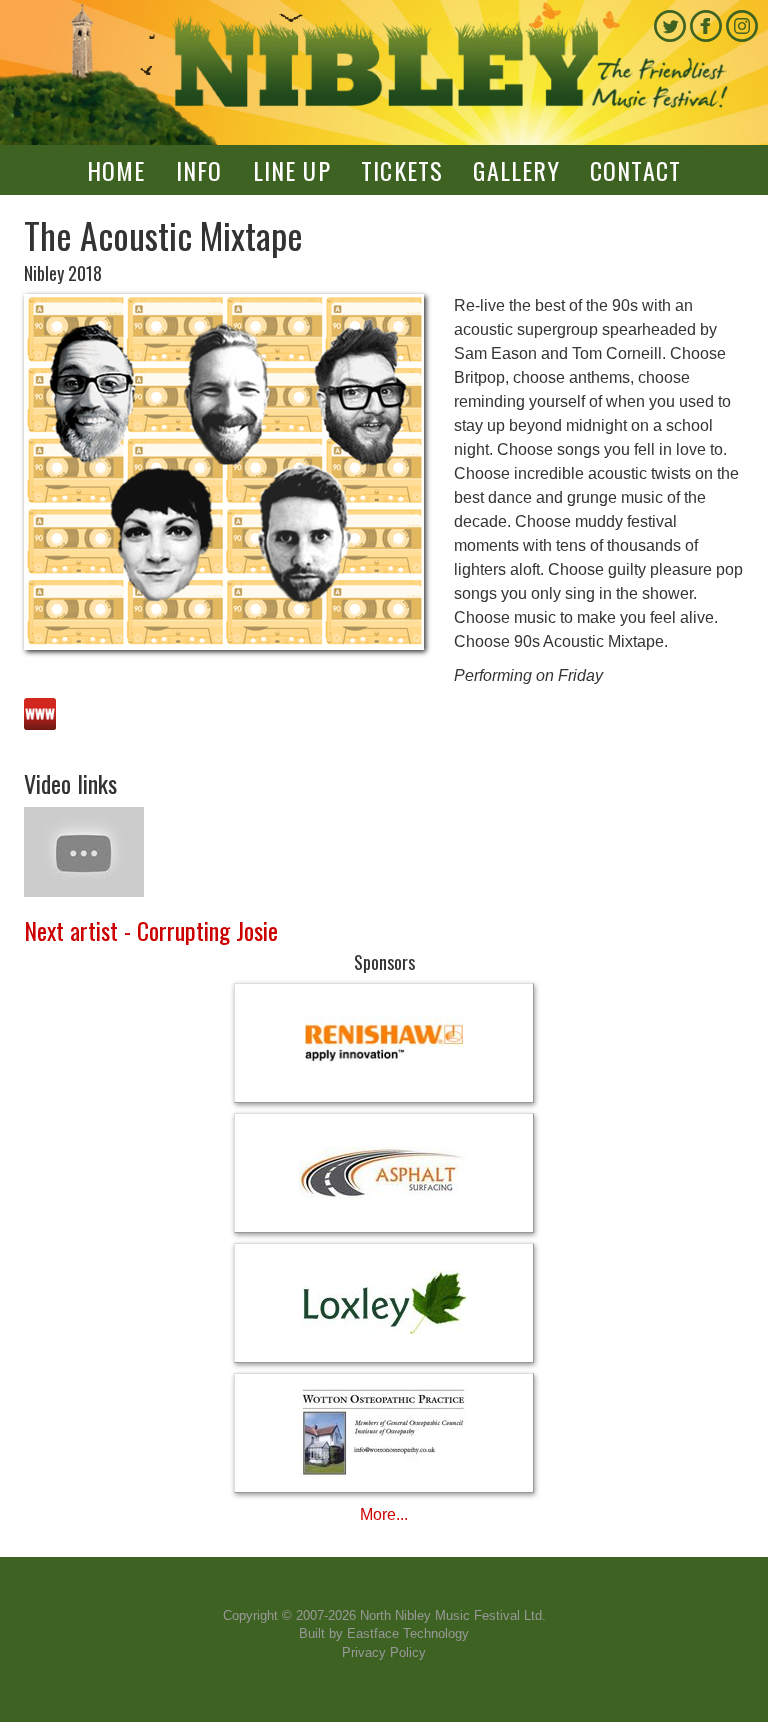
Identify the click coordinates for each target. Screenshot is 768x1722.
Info (199, 170)
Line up (292, 170)
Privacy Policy (384, 1652)
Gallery (516, 170)
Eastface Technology (408, 1633)
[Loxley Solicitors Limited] (384, 1303)
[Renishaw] (384, 1043)
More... (384, 1514)
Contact (635, 170)
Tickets (402, 170)
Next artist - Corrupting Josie (151, 930)
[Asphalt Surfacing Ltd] (384, 1173)
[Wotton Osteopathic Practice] (384, 1433)
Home (116, 170)
